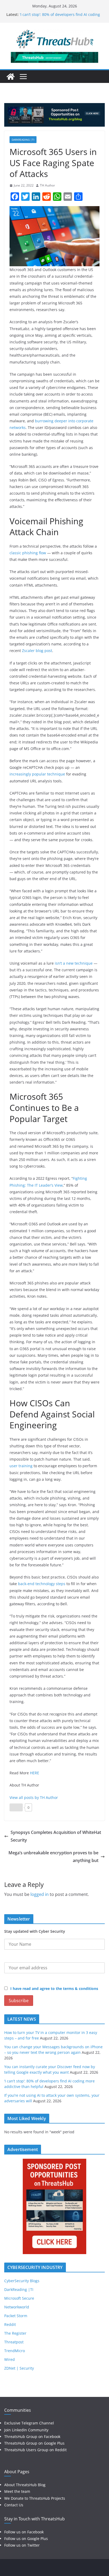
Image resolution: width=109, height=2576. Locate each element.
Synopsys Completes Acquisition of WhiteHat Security (56, 1836)
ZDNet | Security (19, 2368)
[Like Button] (16, 1807)
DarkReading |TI (23, 140)
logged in (40, 1894)
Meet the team (17, 2491)
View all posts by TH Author (34, 1797)
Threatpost (14, 2342)
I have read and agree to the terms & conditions (54, 1988)
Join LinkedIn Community (26, 2430)
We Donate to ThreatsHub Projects (35, 2498)
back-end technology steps (42, 1584)
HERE (35, 1773)
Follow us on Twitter (22, 2545)
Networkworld (17, 2307)
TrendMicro (15, 2351)
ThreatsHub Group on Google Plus (34, 2443)
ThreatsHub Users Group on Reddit (35, 2450)
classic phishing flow (28, 553)
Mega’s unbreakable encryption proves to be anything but (53, 1857)
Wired (10, 2359)
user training (21, 1466)
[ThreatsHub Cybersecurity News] (11, 77)
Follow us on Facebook (24, 2532)
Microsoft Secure (19, 2298)
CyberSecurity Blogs (22, 2281)
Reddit (10, 2324)
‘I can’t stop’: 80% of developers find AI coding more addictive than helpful (60, 17)
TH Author (47, 185)
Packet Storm (16, 2316)
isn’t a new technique (74, 963)
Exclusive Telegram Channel (29, 2423)
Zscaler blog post (37, 651)
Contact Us (14, 2505)
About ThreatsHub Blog (25, 2485)
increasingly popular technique (37, 774)
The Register (15, 2333)
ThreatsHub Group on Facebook (32, 2437)
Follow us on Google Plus (26, 2539)
